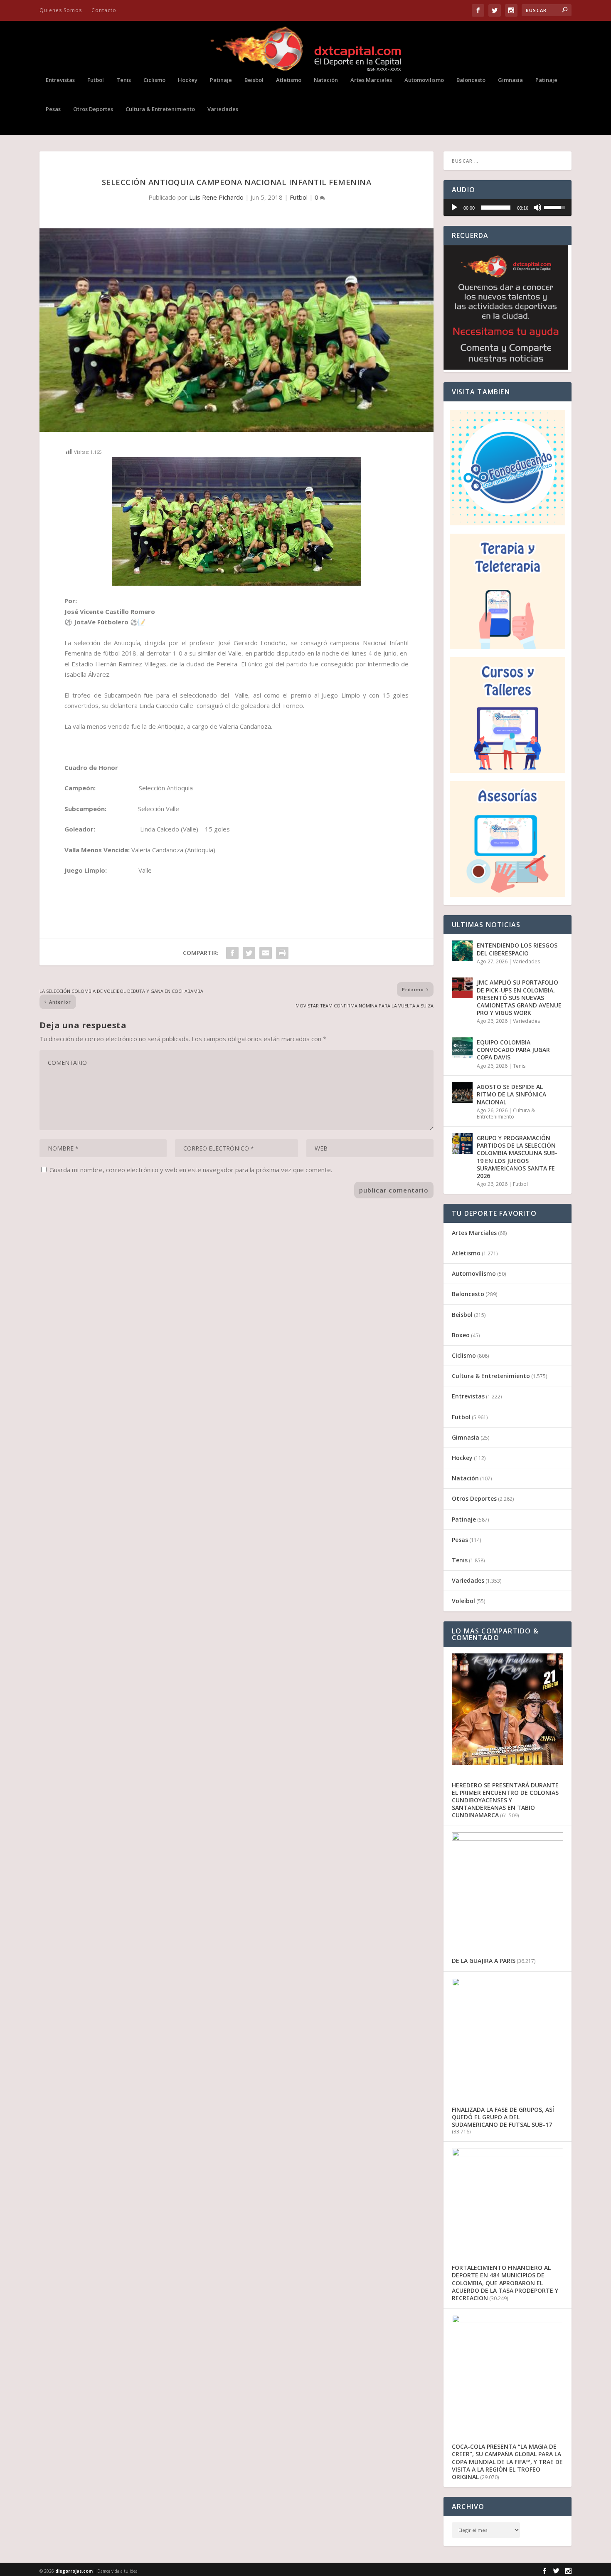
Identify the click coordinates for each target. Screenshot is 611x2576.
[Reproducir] (454, 208)
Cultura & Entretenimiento (160, 109)
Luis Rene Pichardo (216, 197)
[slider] (496, 208)
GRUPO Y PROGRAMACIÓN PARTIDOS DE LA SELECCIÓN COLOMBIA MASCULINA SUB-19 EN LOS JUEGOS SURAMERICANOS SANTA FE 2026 (517, 1157)
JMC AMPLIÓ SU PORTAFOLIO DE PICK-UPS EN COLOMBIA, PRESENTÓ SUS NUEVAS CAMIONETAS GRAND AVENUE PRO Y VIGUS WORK (519, 997)
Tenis (124, 80)
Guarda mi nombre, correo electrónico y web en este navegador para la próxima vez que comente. (191, 1170)
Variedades (223, 109)
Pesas (53, 109)
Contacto (104, 10)
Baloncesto (471, 80)
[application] (508, 208)
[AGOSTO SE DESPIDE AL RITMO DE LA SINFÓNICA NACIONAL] (462, 1092)
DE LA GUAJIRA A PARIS (484, 1961)
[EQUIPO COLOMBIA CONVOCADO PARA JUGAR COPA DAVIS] (462, 1048)
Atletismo (289, 80)
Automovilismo (424, 80)
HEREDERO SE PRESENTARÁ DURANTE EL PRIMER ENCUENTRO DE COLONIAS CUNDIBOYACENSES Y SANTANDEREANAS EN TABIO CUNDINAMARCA (505, 1800)
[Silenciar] (537, 208)
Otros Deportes (93, 109)
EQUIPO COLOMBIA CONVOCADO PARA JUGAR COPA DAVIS (513, 1050)
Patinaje (221, 80)
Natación (326, 80)
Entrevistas (60, 80)
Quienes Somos (61, 10)
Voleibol (463, 1601)
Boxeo (461, 1335)
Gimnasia (510, 80)
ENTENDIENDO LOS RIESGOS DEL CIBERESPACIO (517, 949)
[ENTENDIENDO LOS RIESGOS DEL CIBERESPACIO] (462, 951)
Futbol (96, 80)
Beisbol (254, 80)
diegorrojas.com (74, 2571)
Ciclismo (154, 80)
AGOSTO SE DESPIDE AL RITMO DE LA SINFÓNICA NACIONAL (511, 1094)
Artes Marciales (371, 80)
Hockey (188, 80)
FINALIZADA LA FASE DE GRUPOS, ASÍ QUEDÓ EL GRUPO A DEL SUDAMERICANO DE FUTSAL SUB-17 (503, 2117)
